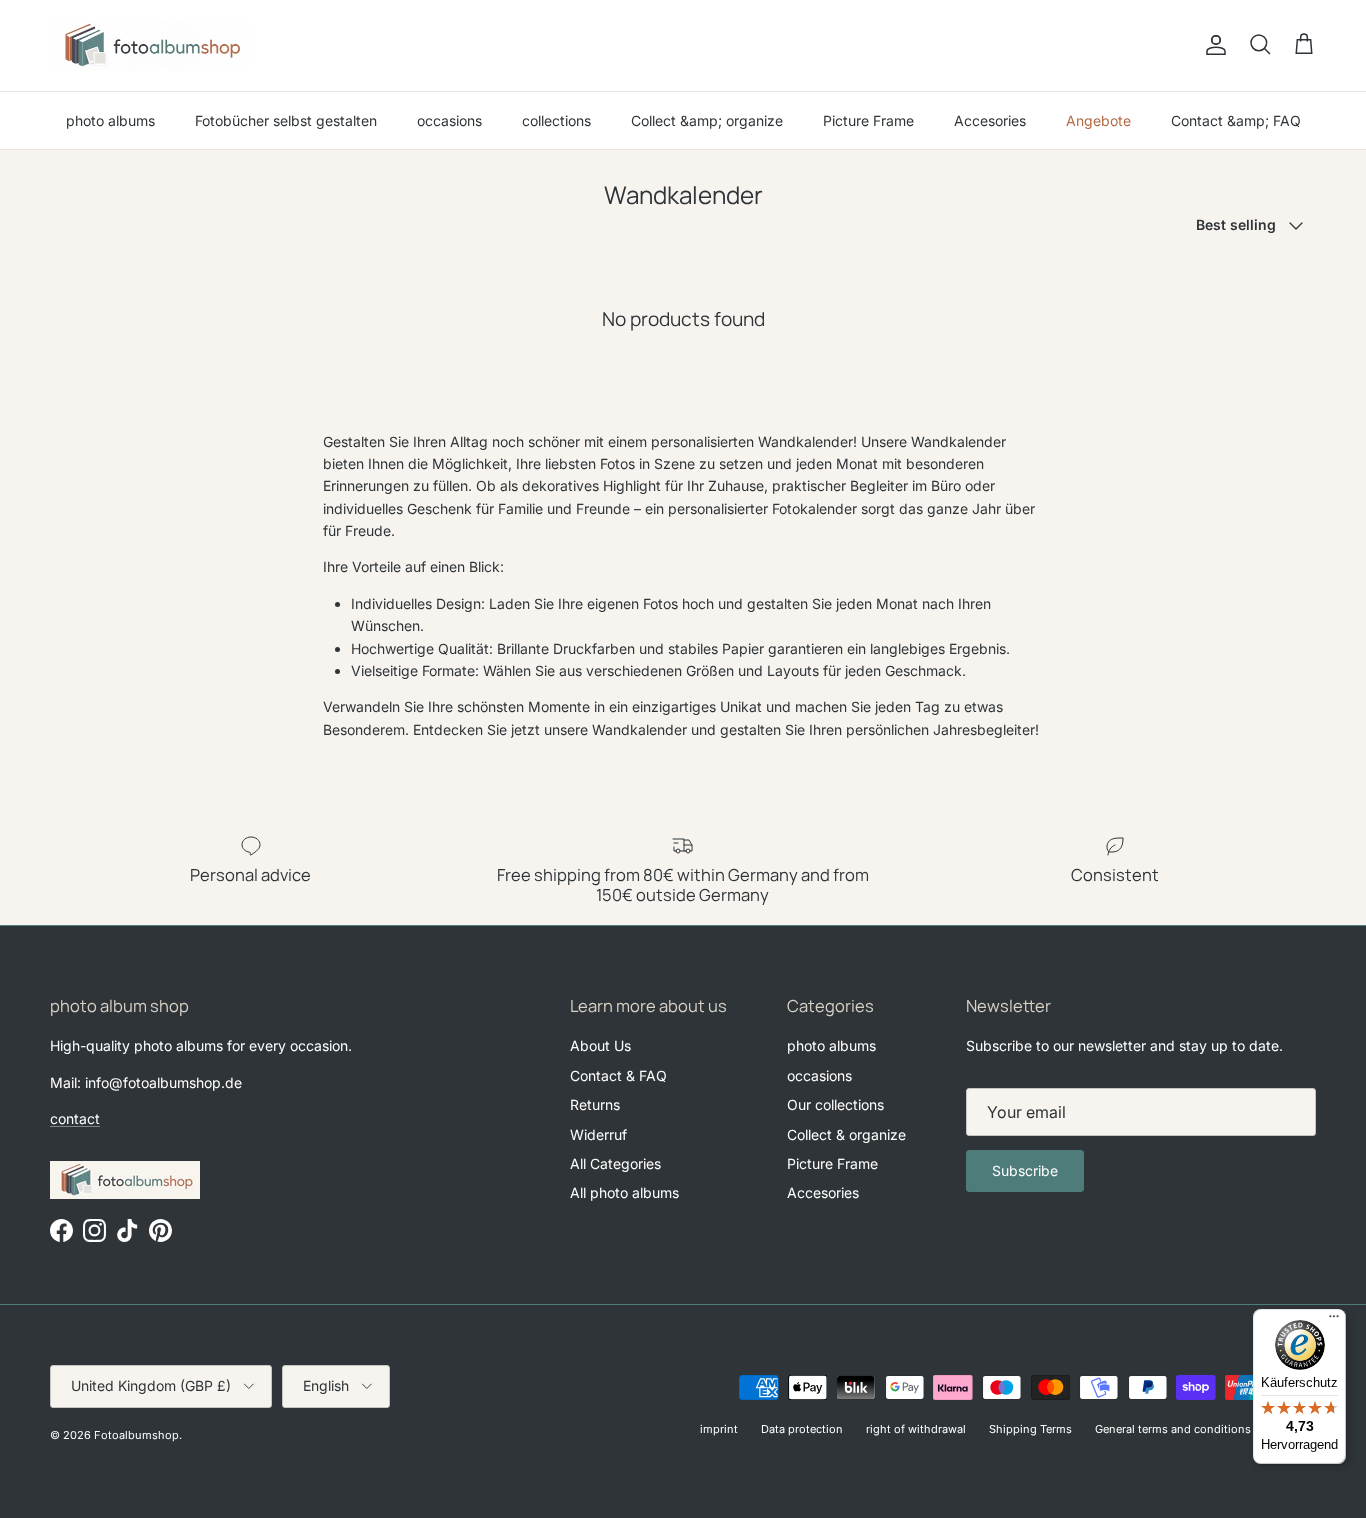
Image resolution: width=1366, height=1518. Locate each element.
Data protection (802, 1429)
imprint (719, 1429)
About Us (600, 1045)
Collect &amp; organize (707, 120)
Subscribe (1025, 1170)
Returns (595, 1104)
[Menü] (1334, 1321)
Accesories (990, 120)
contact (75, 1118)
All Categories (615, 1163)
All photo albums (624, 1192)
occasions (449, 120)
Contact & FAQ (618, 1075)
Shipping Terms (1030, 1429)
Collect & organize (846, 1134)
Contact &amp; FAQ (1236, 120)
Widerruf (598, 1134)
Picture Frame (868, 120)
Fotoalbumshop (136, 1435)
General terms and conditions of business (1205, 1429)
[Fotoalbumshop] (150, 45)
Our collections (835, 1104)
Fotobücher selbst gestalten (286, 120)
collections (556, 120)
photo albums (110, 120)
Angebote (1098, 120)
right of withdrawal (916, 1429)
